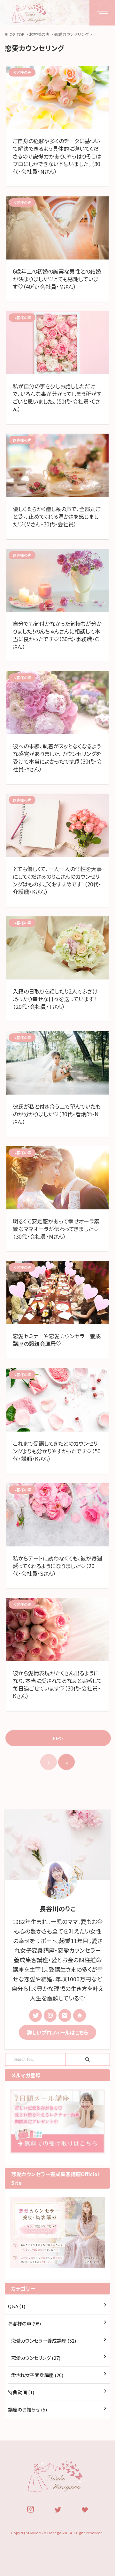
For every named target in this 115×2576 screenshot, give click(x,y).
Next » (58, 1738)
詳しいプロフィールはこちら (57, 2032)
